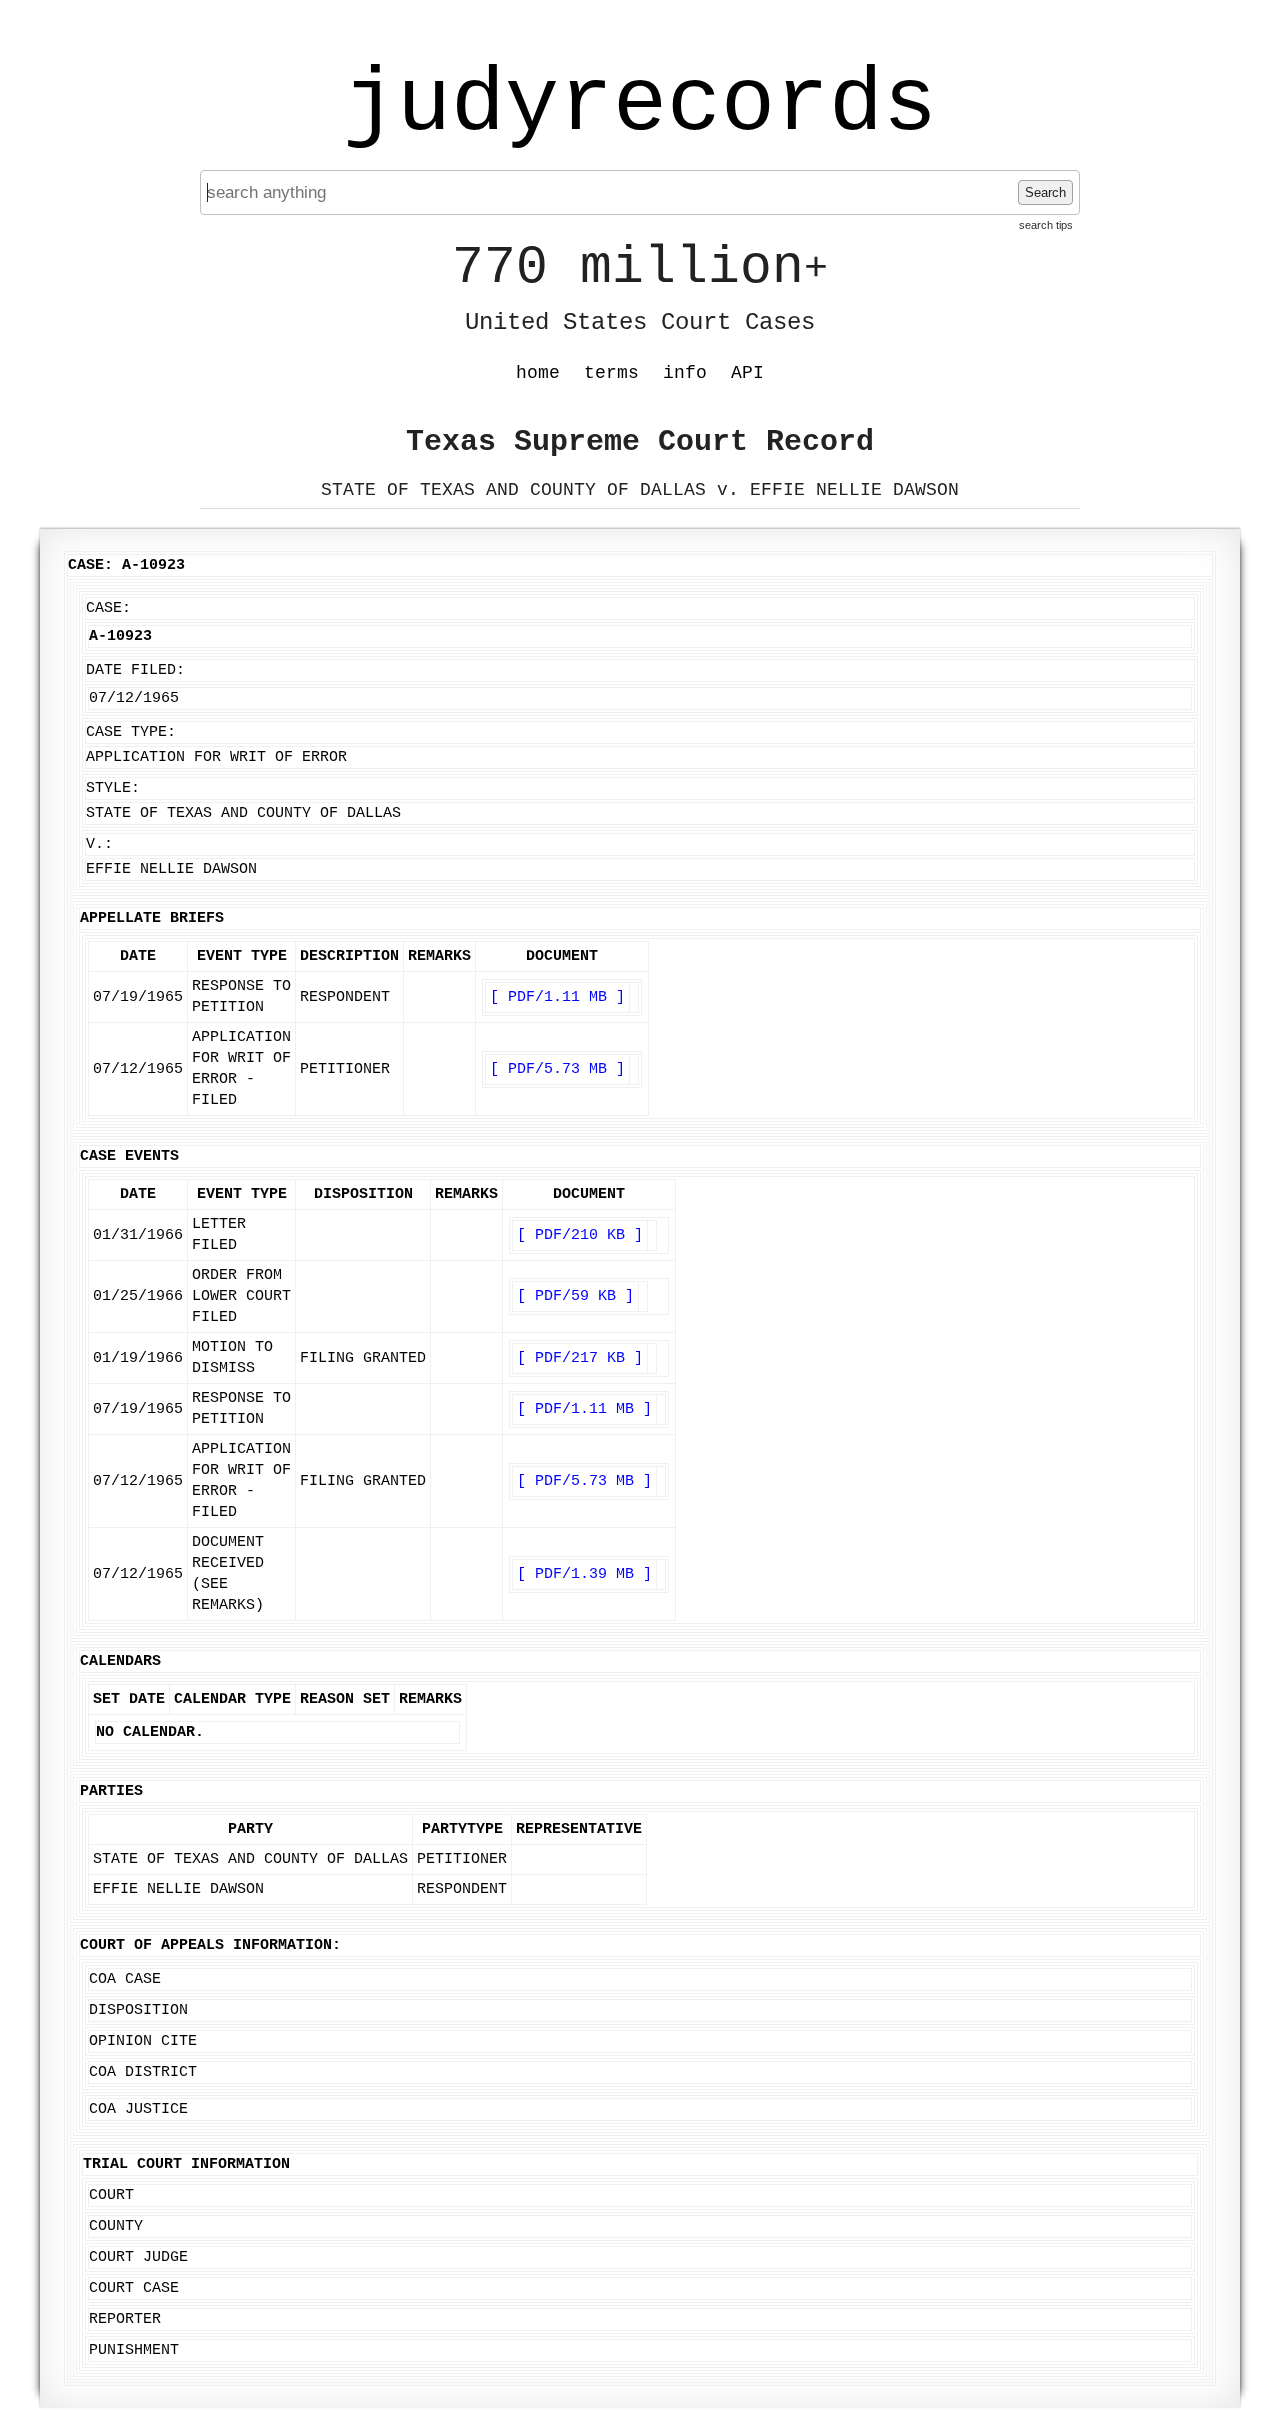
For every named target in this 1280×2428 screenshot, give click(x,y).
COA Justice (138, 2109)
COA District (143, 2072)
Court (111, 2195)
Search (1045, 192)
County (116, 2226)
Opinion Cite (143, 2041)
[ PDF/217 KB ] (580, 1358)
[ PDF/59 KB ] (575, 1296)
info (685, 373)
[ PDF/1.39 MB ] (584, 1574)
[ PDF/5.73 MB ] (557, 1069)
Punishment (134, 2350)
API (747, 373)
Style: (113, 788)
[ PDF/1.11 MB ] (557, 997)
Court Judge (138, 2257)
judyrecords (640, 105)
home (538, 373)
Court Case (134, 2288)
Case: (108, 608)
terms (611, 373)
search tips (1046, 225)
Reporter (125, 2319)
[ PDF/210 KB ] (580, 1235)
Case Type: (131, 732)
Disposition (138, 2010)
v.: (99, 844)
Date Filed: (135, 670)
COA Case (125, 1979)
